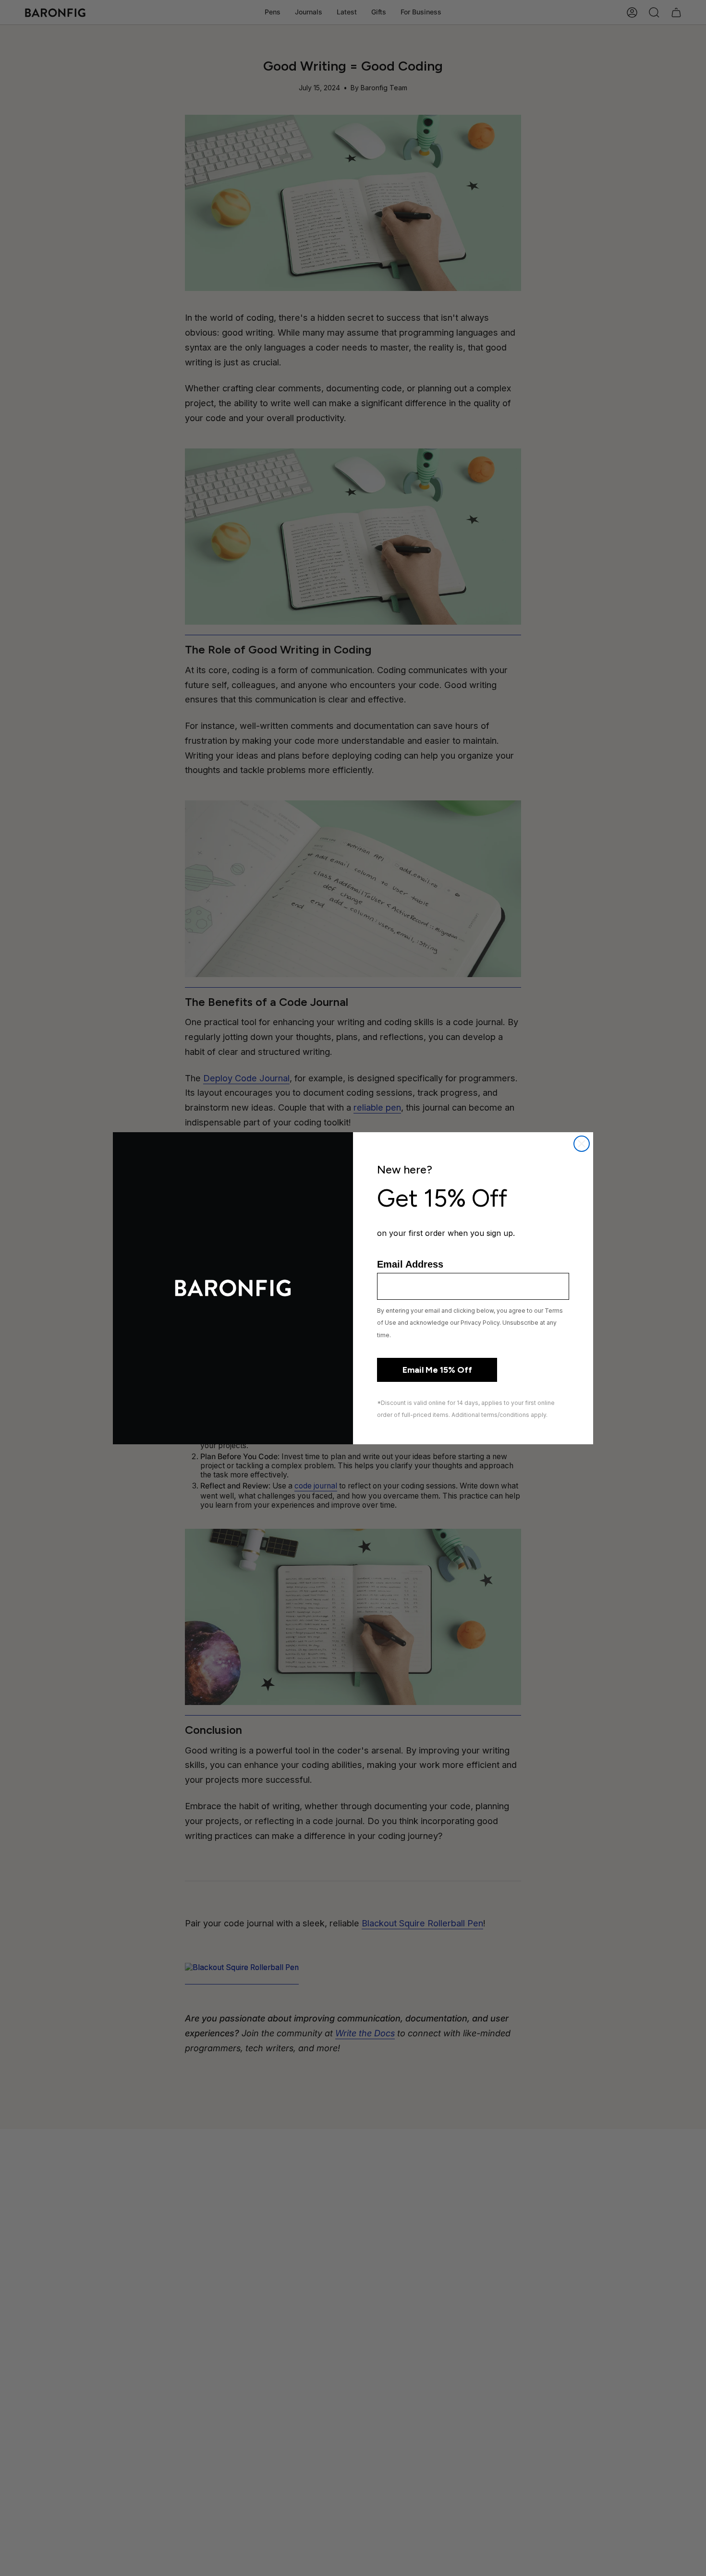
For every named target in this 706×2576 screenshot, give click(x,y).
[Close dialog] (582, 1144)
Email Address (410, 1264)
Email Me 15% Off (437, 1370)
